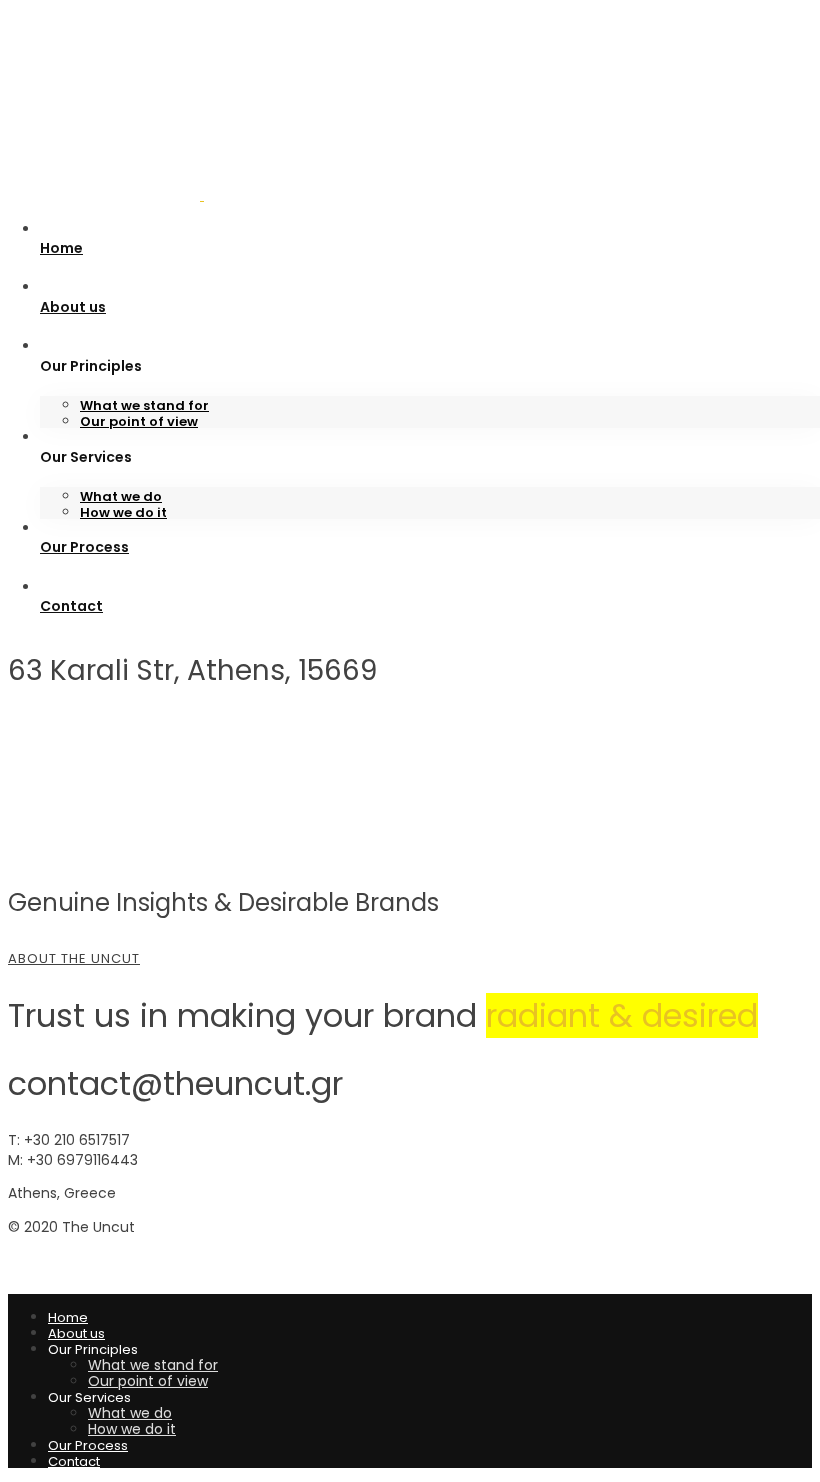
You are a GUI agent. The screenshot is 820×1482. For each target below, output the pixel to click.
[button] (410, 959)
